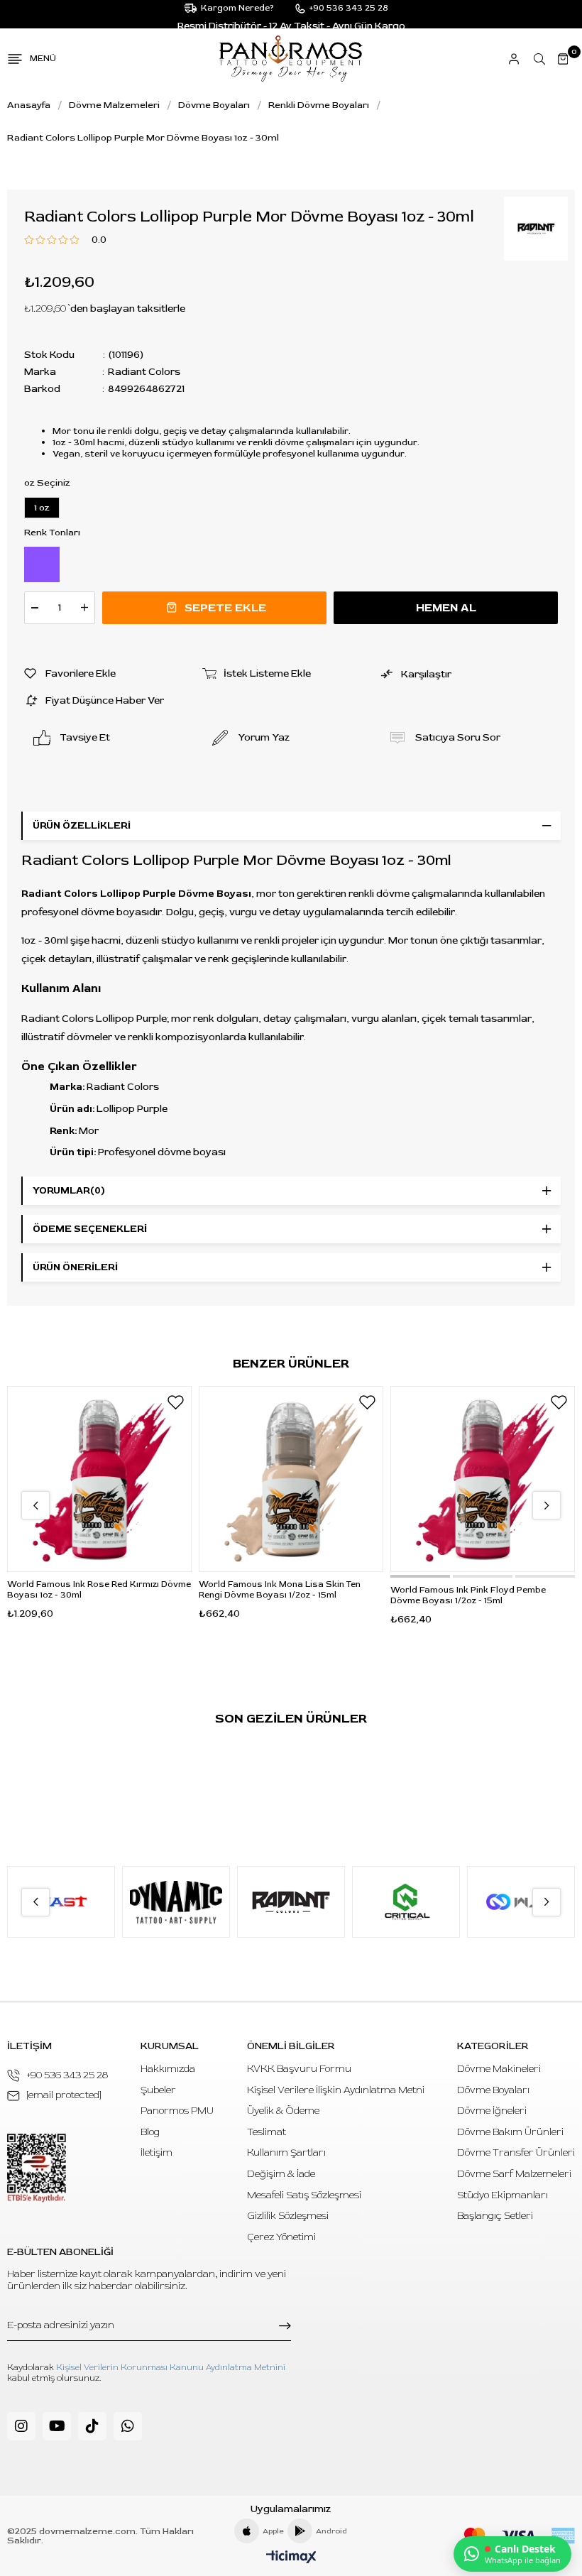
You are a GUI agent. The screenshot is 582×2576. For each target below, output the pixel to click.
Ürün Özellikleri (82, 825)
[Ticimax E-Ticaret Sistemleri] (291, 2558)
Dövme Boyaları (493, 2090)
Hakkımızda (168, 2069)
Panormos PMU (177, 2111)
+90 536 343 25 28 (67, 2075)
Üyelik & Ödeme (283, 2111)
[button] (420, 1576)
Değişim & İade (281, 2174)
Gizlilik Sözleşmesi (288, 2216)
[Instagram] (21, 2426)
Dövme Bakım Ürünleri (510, 2132)
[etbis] (37, 2168)
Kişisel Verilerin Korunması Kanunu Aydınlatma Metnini (171, 2368)
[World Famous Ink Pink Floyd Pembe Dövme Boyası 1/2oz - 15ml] (483, 1479)
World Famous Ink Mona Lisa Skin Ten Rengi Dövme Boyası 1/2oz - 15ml (280, 1590)
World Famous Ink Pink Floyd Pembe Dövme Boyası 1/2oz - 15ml (468, 1595)
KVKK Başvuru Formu (299, 2069)
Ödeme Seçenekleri (90, 1229)
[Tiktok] (92, 2426)
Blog (150, 2132)
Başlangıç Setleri (495, 2216)
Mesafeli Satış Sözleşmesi (304, 2195)
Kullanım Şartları (286, 2152)
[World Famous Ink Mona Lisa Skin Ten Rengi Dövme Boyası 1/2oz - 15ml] (291, 1479)
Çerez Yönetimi (281, 2237)
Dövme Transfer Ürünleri (516, 2152)
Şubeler (158, 2090)
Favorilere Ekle (175, 1402)
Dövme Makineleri (499, 2069)
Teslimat (267, 2132)
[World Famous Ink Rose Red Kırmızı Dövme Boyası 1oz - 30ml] (99, 1479)
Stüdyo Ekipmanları (503, 2195)
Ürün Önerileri (75, 1267)
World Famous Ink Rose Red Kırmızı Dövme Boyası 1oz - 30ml (99, 1590)
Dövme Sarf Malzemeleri (514, 2174)
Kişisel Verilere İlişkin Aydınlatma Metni (336, 2090)
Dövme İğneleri (492, 2111)
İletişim (157, 2152)
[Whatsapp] (128, 2426)
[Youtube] (57, 2426)
